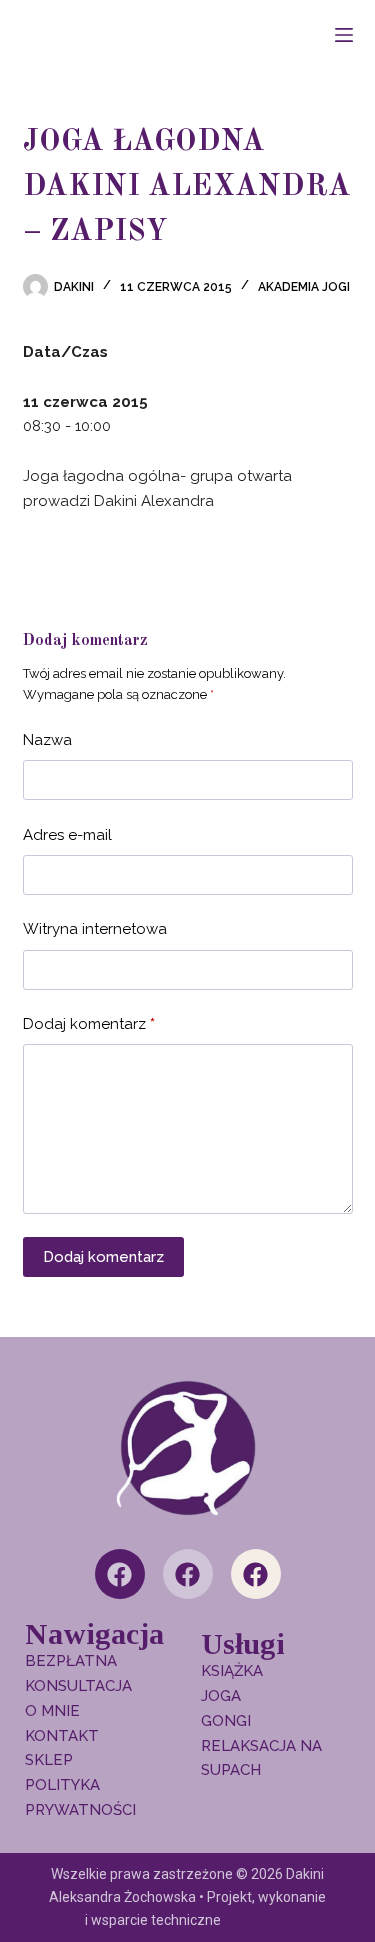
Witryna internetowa (95, 929)
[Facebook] (120, 1574)
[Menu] (344, 35)
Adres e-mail (67, 835)
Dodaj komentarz (89, 1024)
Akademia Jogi (304, 287)
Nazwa (47, 740)
